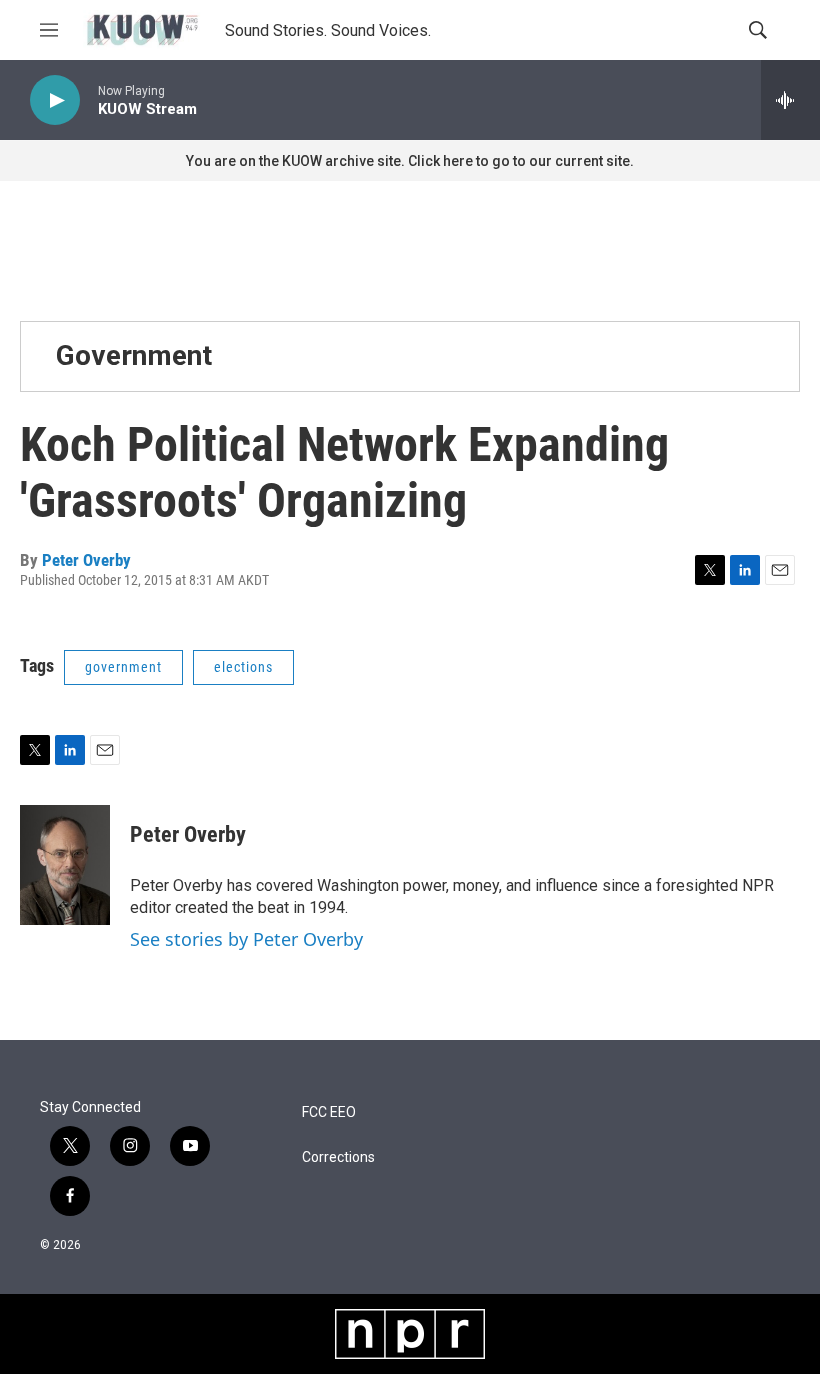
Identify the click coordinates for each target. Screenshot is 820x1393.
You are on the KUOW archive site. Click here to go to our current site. (410, 161)
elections (243, 667)
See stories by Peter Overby (246, 939)
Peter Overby (86, 560)
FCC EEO (329, 1112)
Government (134, 355)
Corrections (338, 1157)
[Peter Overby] (65, 865)
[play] (55, 100)
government (123, 667)
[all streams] (790, 100)
